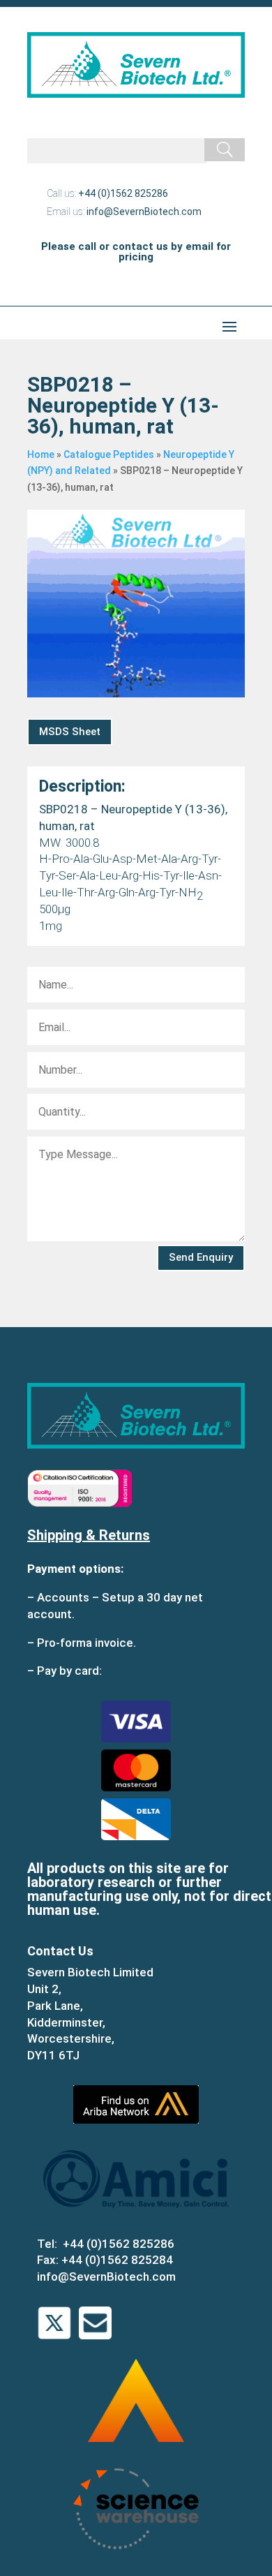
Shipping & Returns (89, 1535)
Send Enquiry (201, 1257)
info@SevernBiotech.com (144, 212)
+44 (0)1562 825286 (123, 193)
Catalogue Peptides (109, 454)
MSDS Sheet (70, 732)
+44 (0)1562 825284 (117, 2260)
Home (41, 454)
